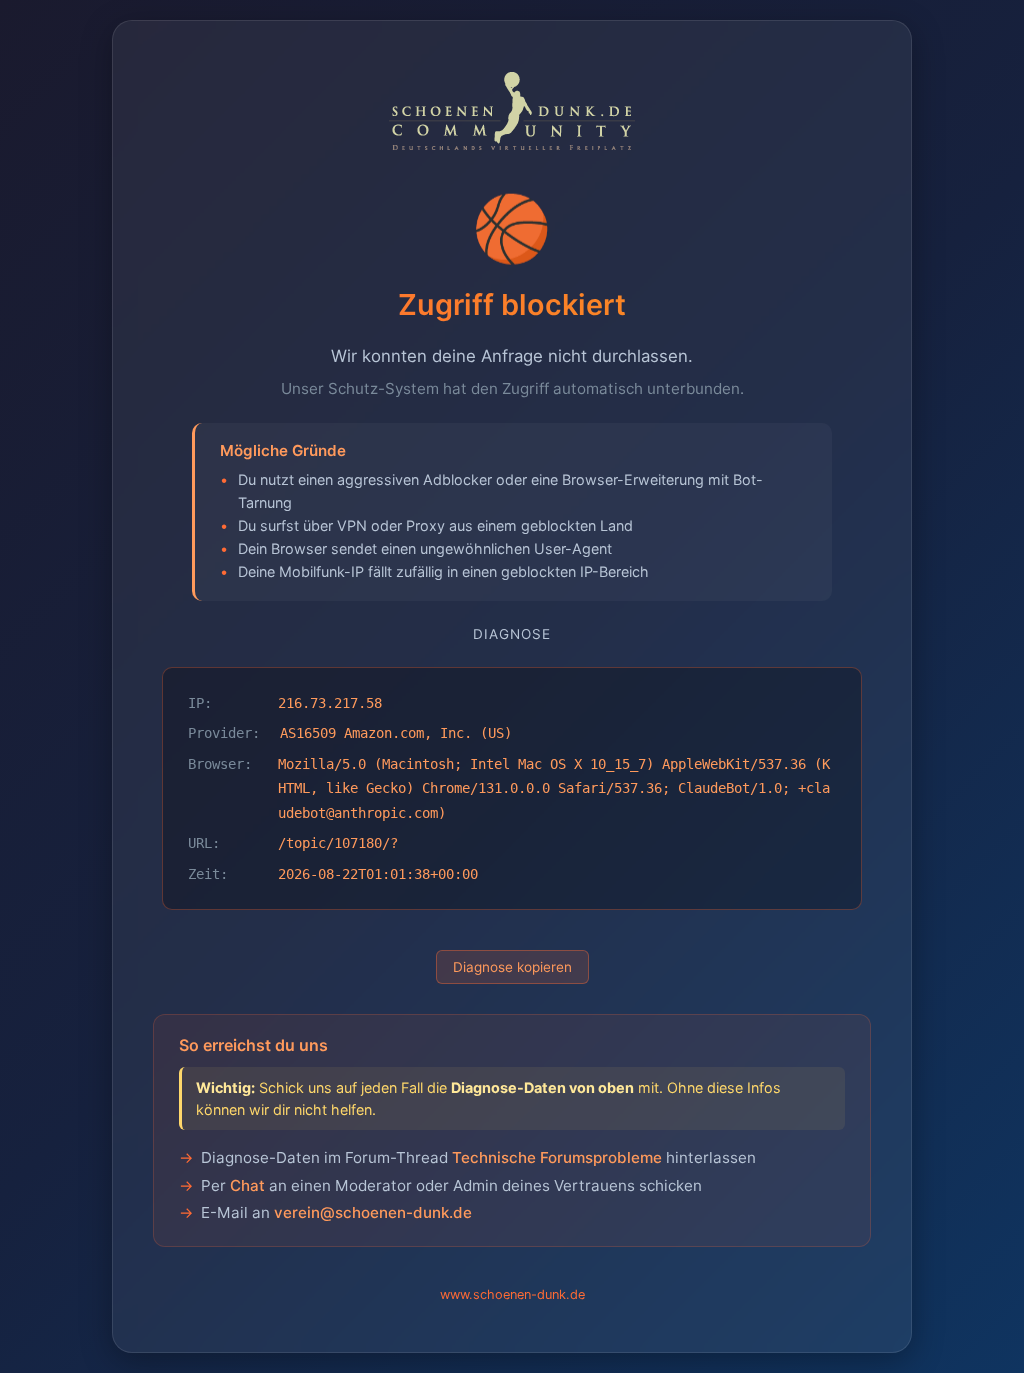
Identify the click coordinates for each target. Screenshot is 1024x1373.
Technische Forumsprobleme (557, 1157)
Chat (247, 1185)
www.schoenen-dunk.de (512, 1294)
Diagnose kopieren (512, 967)
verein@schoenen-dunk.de (373, 1212)
